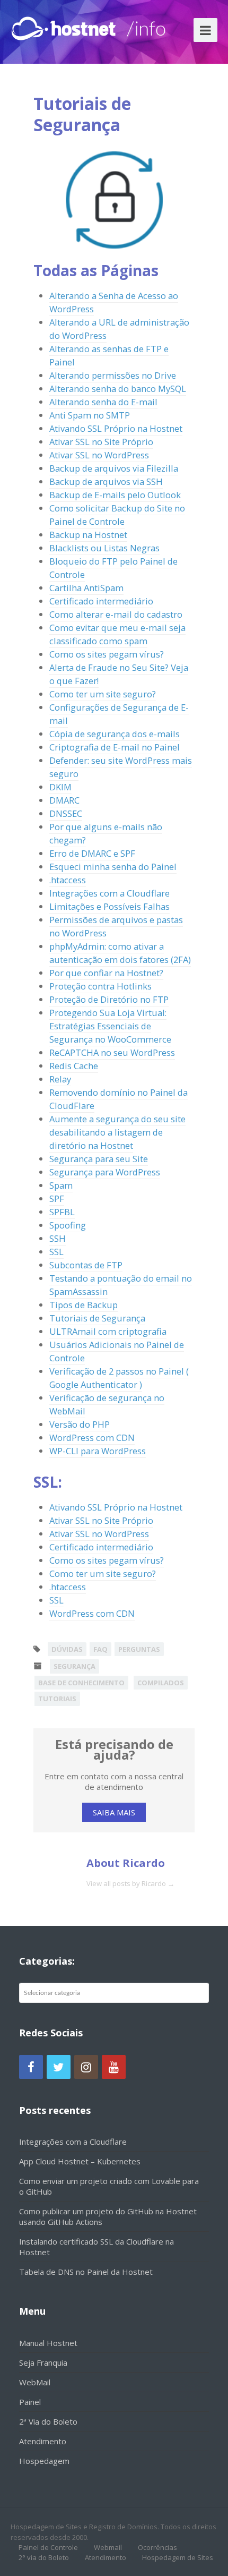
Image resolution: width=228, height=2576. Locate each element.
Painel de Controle (48, 2547)
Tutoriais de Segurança (97, 1318)
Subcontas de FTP (86, 1265)
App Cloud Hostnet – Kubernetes (80, 2161)
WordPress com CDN (92, 1438)
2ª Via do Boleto (48, 2421)
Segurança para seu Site (99, 1159)
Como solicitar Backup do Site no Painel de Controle (117, 515)
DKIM (60, 787)
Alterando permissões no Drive (113, 375)
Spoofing (68, 1225)
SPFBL (62, 1212)
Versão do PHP (80, 1424)
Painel (30, 2402)
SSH (58, 1238)
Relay (60, 1079)
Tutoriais (57, 1699)
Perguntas (139, 1649)
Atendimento (43, 2441)
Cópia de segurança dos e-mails (115, 734)
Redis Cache (74, 1066)
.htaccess (68, 880)
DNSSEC (66, 813)
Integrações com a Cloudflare (109, 893)
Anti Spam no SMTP (90, 415)
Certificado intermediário (101, 601)
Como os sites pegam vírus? (107, 654)
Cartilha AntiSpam (86, 588)
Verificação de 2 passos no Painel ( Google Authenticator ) (119, 1378)
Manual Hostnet (48, 2343)
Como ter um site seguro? (103, 694)
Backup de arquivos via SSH (106, 481)
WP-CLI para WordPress (98, 1451)
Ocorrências (157, 2547)
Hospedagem (44, 2461)
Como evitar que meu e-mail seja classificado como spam (117, 634)
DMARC (64, 800)
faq (100, 1649)
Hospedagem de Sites (178, 2557)
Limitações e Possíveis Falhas (109, 906)
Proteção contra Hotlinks (100, 986)
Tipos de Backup (84, 1305)
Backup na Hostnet (88, 535)
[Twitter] (59, 2067)
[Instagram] (86, 2067)
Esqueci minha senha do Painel (113, 867)
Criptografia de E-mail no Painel (115, 747)
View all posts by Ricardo (130, 1883)
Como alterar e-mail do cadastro (116, 614)
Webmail (108, 2547)
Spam (61, 1185)
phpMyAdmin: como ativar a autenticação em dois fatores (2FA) (120, 953)
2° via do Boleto (44, 2557)
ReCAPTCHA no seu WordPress (112, 1052)
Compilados (161, 1683)
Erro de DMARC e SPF (92, 853)
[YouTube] (114, 2067)
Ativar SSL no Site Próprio (101, 442)
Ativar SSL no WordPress (99, 455)
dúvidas (67, 1649)
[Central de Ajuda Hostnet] (66, 26)
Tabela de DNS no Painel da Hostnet (86, 2272)
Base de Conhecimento (81, 1683)
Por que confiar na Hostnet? (106, 973)
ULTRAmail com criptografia (108, 1331)
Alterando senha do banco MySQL (118, 389)
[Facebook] (31, 2067)
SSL (56, 1252)
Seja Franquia (43, 2362)
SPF (57, 1199)
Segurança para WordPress (105, 1172)
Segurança (74, 1666)
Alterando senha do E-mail (103, 402)
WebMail (35, 2382)
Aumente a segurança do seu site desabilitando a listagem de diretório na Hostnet (117, 1132)
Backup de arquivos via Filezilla (114, 468)
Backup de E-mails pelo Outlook (115, 495)
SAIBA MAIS (114, 1812)
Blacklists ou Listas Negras (104, 548)
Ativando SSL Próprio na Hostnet (116, 428)
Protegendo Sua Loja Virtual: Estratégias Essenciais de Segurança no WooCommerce (110, 1026)
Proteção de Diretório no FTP (109, 999)
